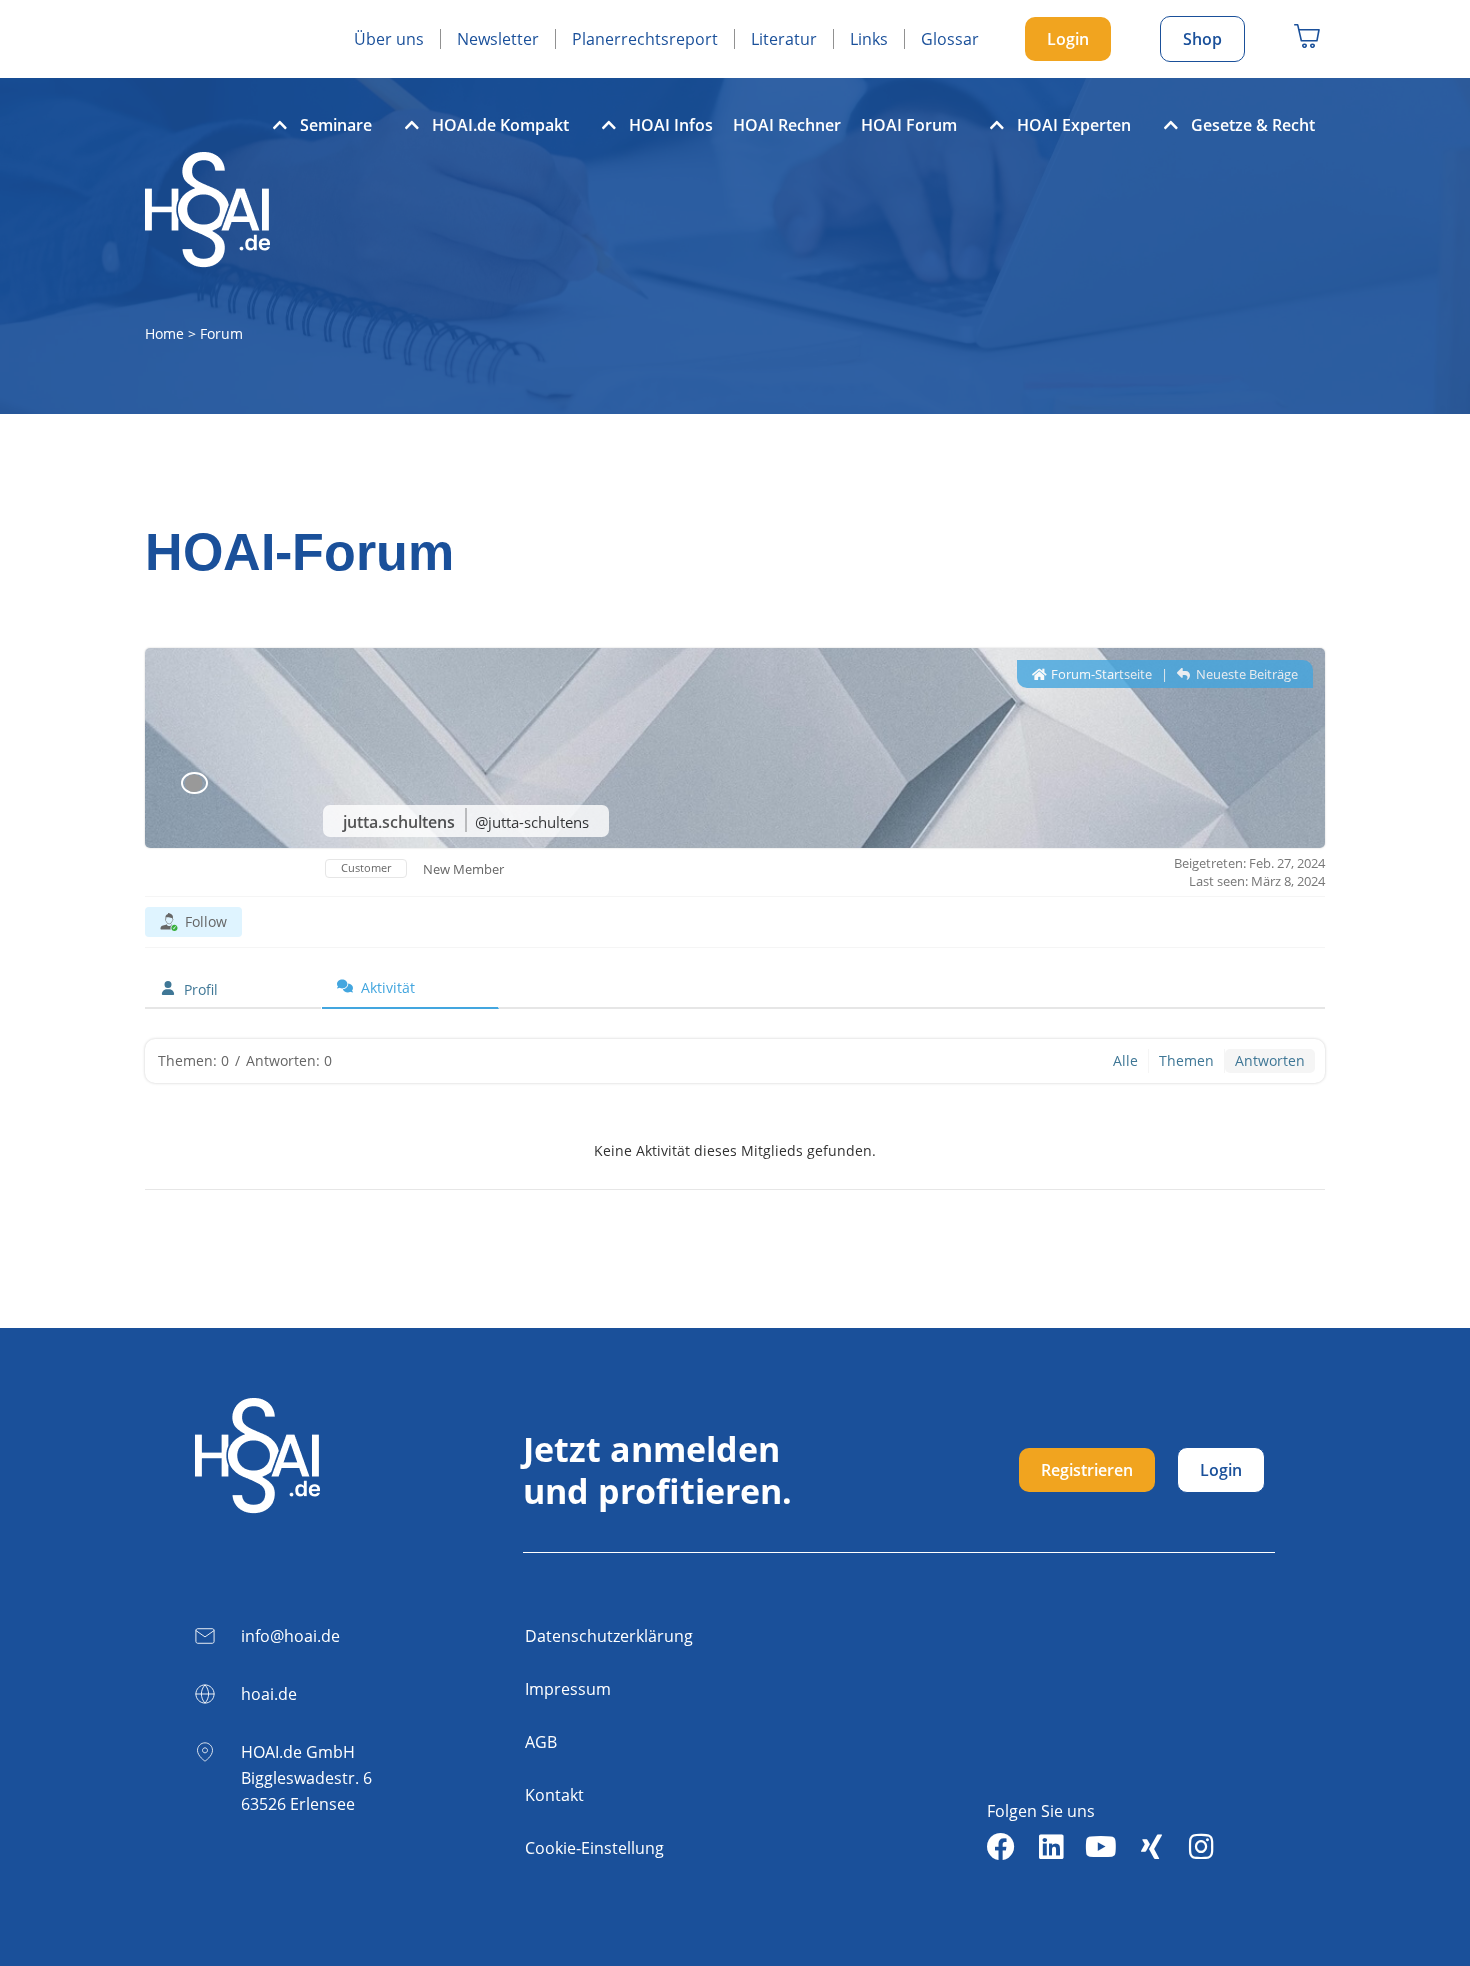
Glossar (950, 39)
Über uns (389, 39)
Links (869, 39)
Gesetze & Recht (1253, 125)
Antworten (1270, 1060)
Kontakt (554, 1795)
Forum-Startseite (1100, 674)
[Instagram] (1201, 1847)
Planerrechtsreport (645, 39)
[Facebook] (1001, 1847)
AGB (541, 1742)
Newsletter (498, 39)
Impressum (568, 1689)
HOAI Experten (1074, 125)
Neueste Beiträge (1245, 674)
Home (164, 333)
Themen (1186, 1060)
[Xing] (1151, 1847)
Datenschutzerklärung (609, 1636)
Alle (1125, 1060)
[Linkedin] (1051, 1847)
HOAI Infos (671, 125)
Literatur (784, 39)
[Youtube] (1101, 1847)
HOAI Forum (909, 125)
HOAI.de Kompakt (500, 125)
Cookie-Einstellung (594, 1848)
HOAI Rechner (787, 125)
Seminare (336, 125)
